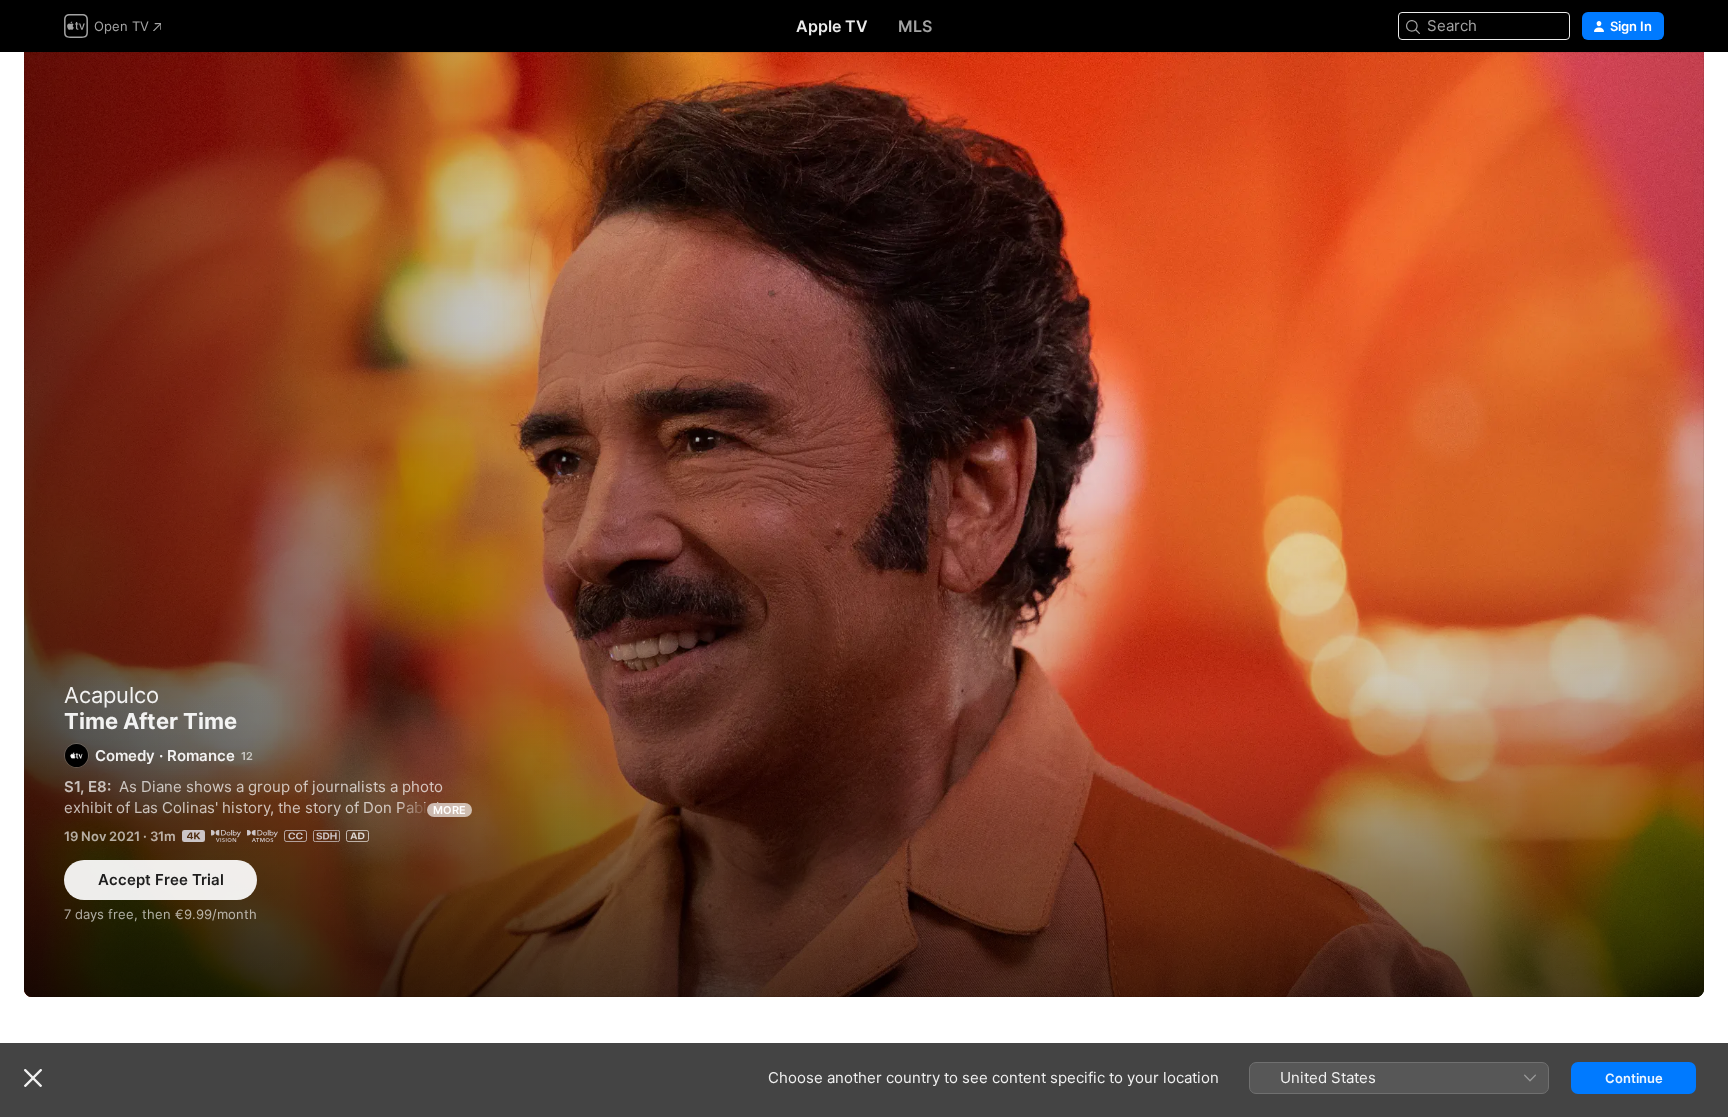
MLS (915, 26)
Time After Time (864, 524)
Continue (1634, 1078)
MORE (449, 810)
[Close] (33, 1078)
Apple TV (832, 26)
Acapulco (111, 695)
